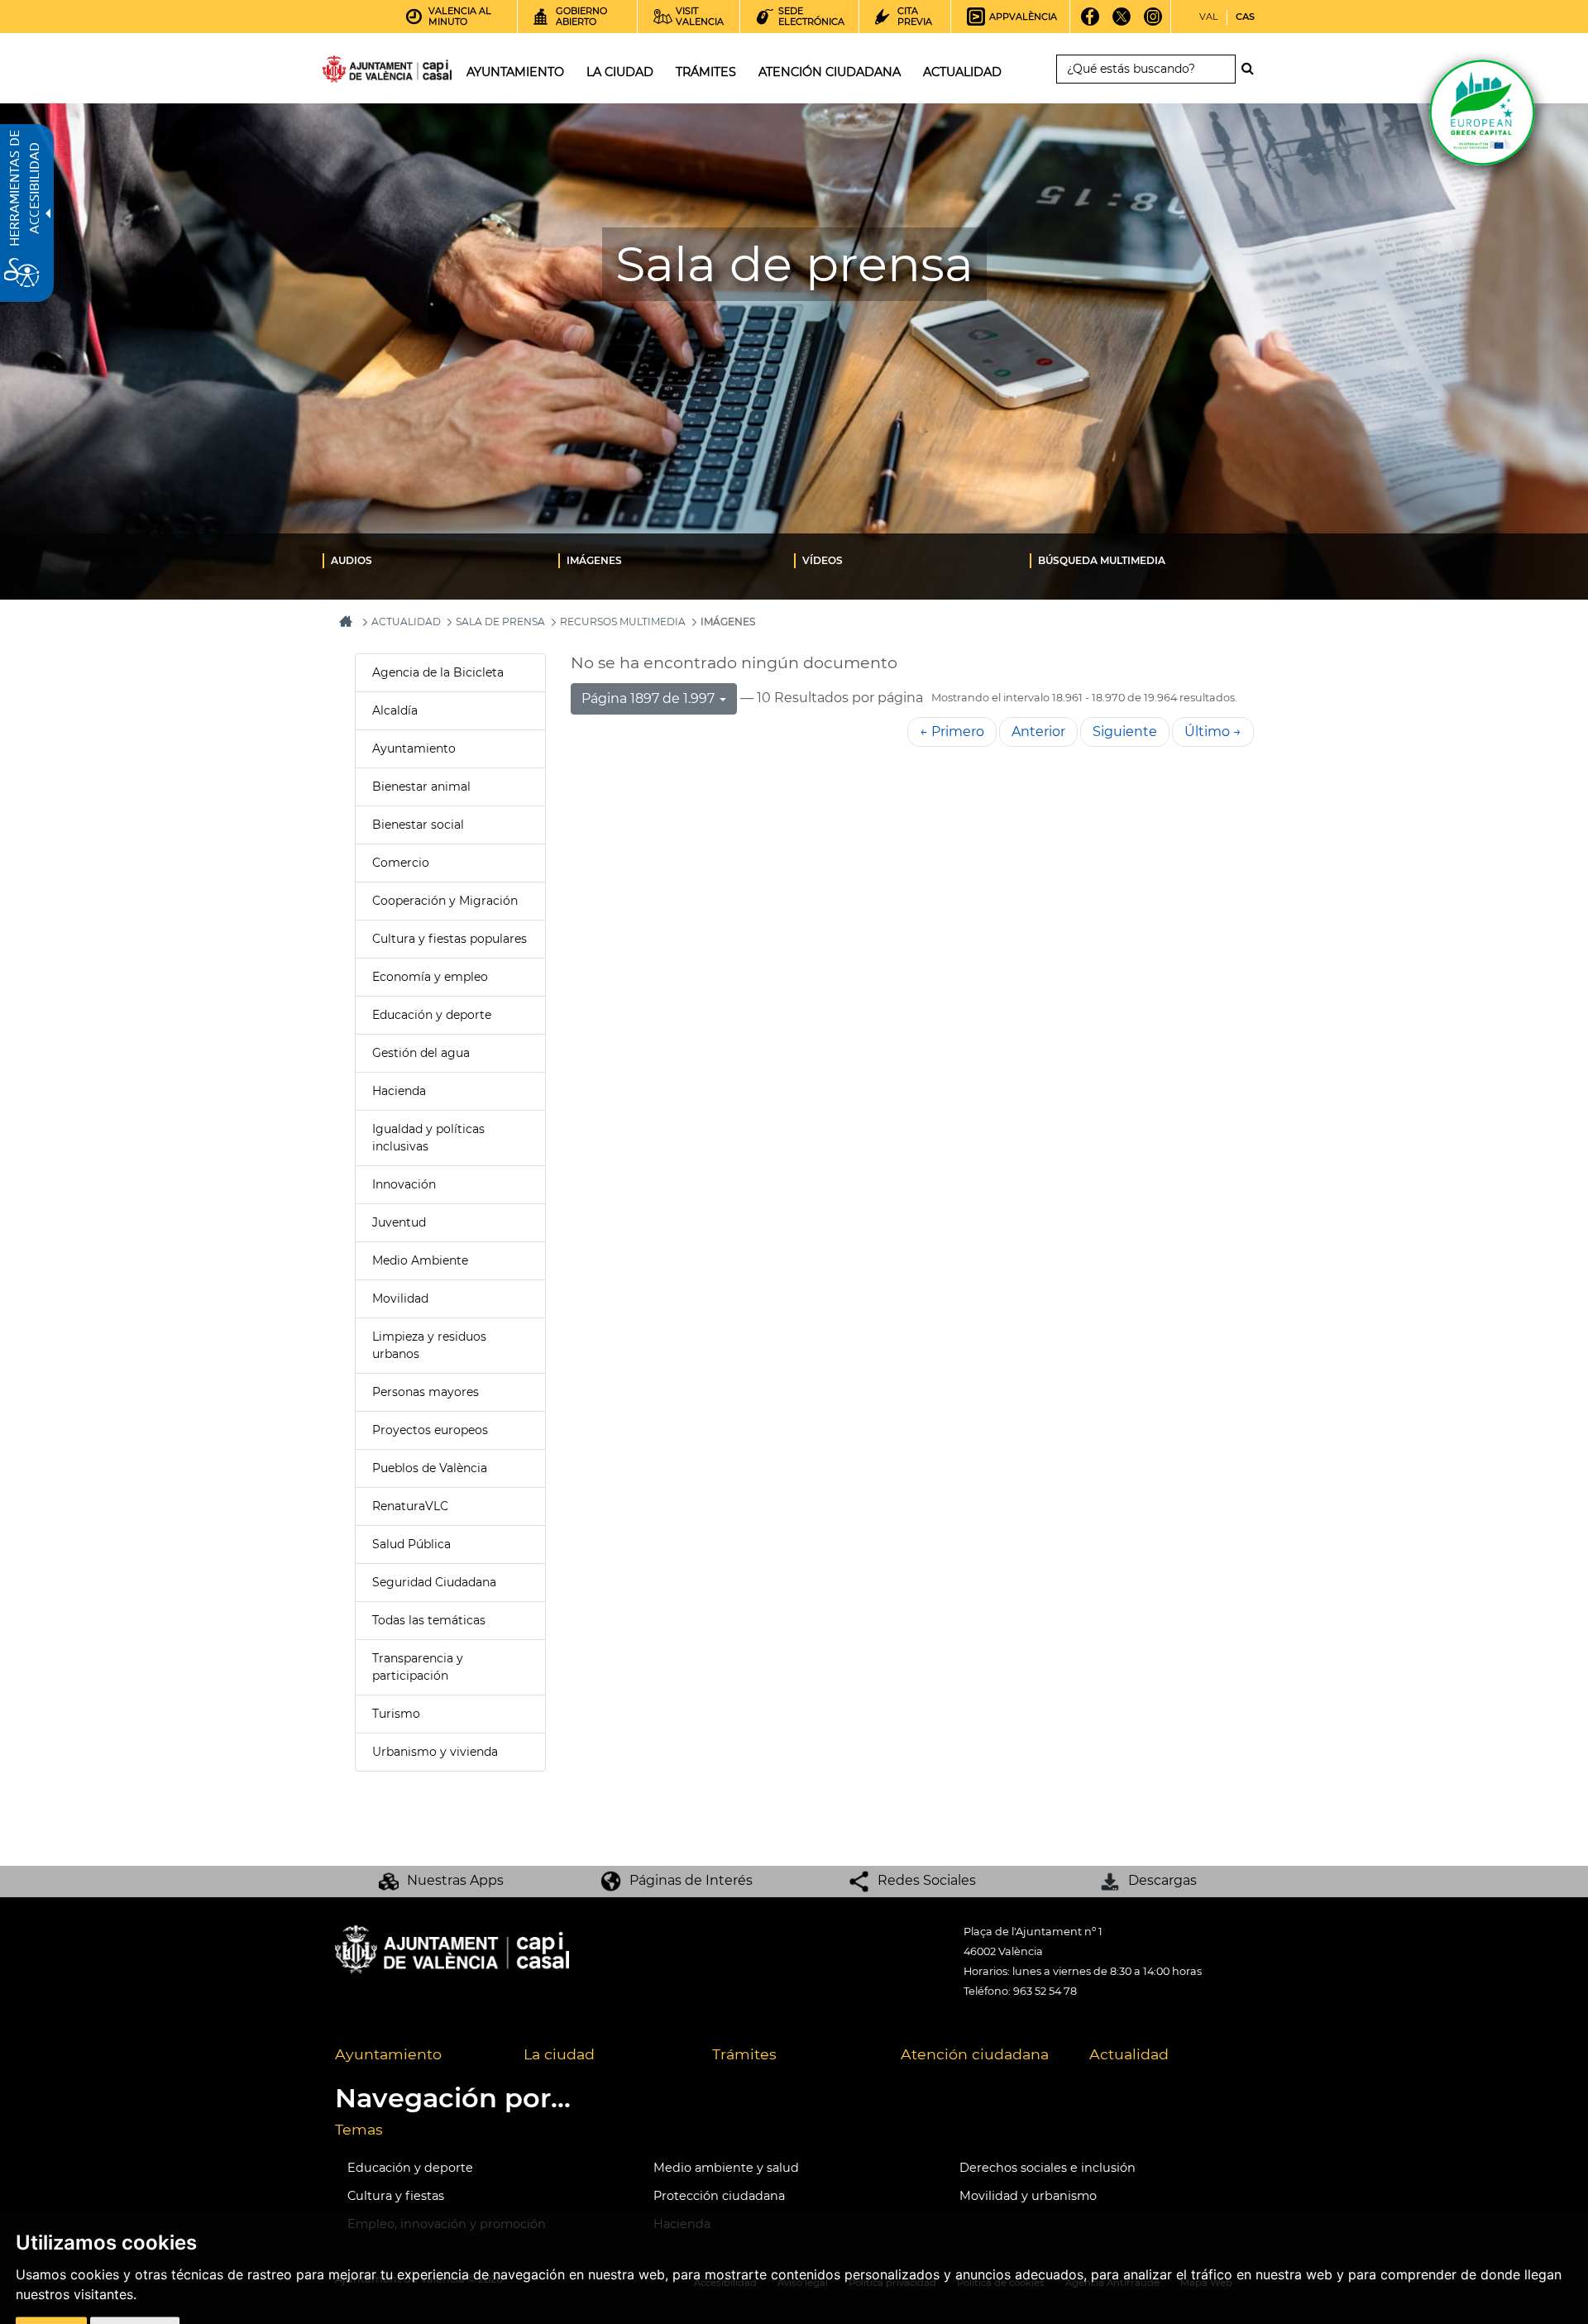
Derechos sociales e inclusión (1048, 2168)
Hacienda (399, 1091)
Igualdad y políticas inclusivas (428, 1138)
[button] (654, 699)
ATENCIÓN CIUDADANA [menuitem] (830, 72)
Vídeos (823, 560)
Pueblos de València (430, 1468)
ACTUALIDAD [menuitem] (962, 72)
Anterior (1038, 732)
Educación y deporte (432, 1015)
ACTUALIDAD (406, 622)
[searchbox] (1146, 69)
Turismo (396, 1714)
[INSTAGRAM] (1153, 22)
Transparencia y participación (418, 1667)
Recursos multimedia (623, 622)
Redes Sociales (927, 1880)
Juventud (399, 1222)
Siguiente (1125, 732)
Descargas (1162, 1880)
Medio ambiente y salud (726, 2168)
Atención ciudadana (975, 2054)
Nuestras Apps (455, 1880)
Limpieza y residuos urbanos (429, 1345)
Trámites (744, 2054)
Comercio (401, 863)
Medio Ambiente (420, 1260)
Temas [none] (359, 2129)
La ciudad (559, 2054)
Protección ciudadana (719, 2196)
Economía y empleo (430, 977)
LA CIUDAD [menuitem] (620, 72)
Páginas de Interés (691, 1880)
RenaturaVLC (410, 1506)
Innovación (404, 1184)
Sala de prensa (500, 622)
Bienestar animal (421, 787)
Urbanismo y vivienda (435, 1752)
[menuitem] (440, 560)
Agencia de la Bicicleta (438, 672)
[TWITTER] (1122, 22)
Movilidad (400, 1298)
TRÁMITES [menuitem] (706, 72)
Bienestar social (418, 825)
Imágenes (594, 560)
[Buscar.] (1252, 69)
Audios (352, 560)
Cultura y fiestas (396, 2196)
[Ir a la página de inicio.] (357, 72)
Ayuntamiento (414, 748)
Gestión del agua (421, 1053)
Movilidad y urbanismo (1028, 2196)
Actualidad (1129, 2054)
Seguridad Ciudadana (434, 1582)
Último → (1213, 732)
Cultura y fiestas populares (450, 939)
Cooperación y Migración (445, 901)
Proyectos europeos (430, 1430)
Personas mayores (426, 1392)
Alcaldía (395, 710)
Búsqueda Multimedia (1102, 560)
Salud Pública (411, 1544)
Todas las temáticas (429, 1620)
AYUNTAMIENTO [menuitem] (515, 72)
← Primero (952, 732)
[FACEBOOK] (1091, 22)
